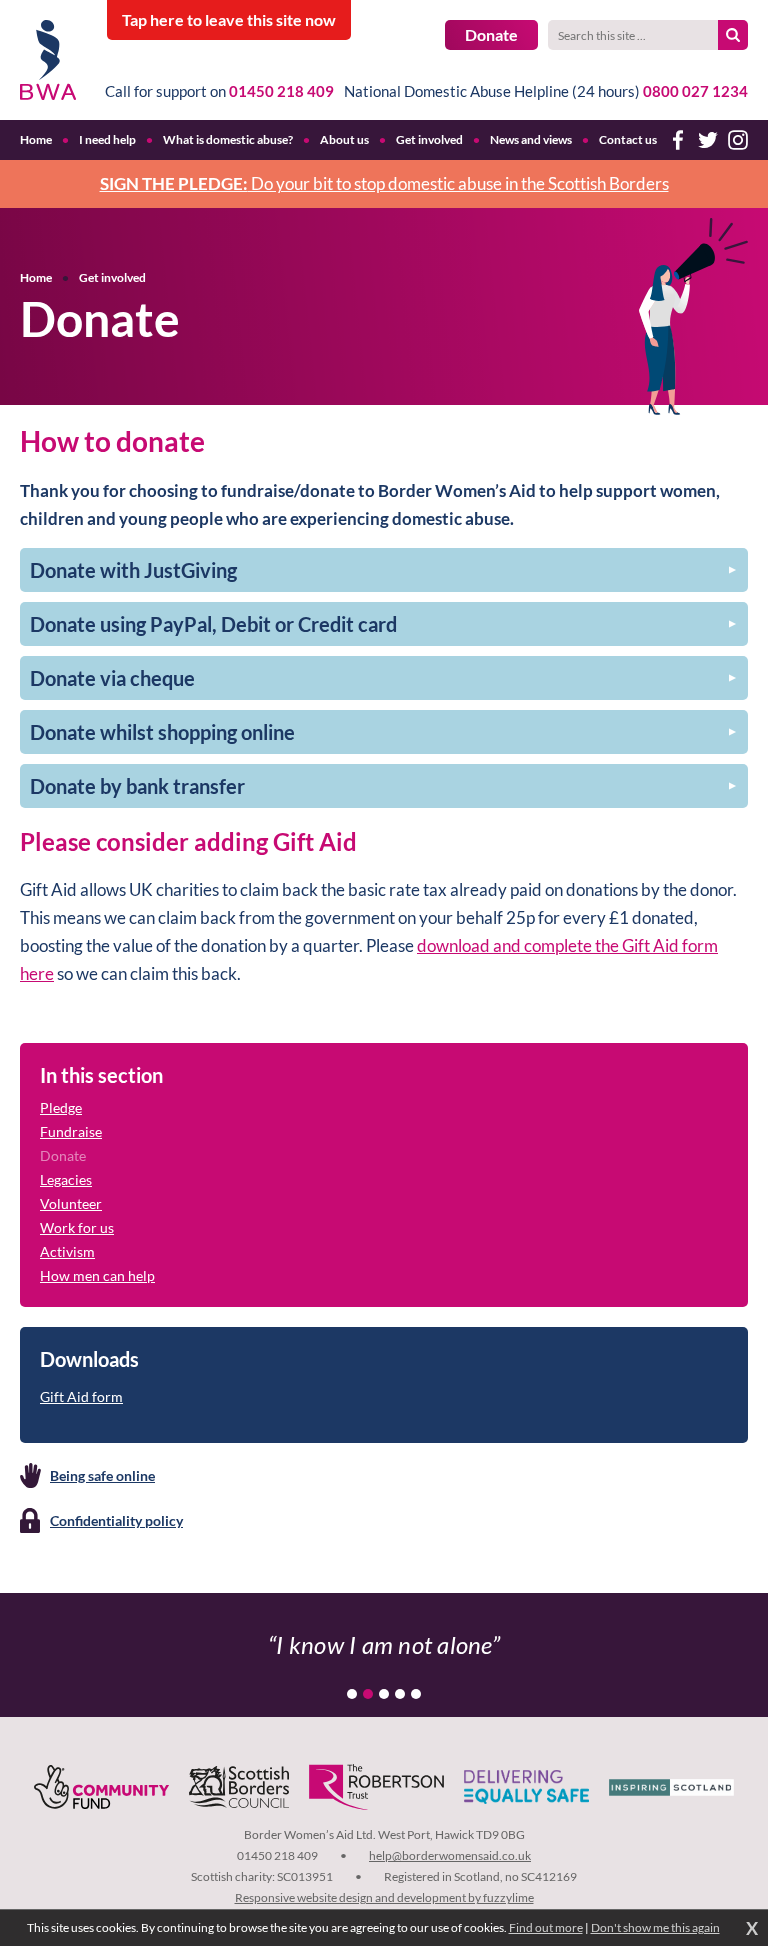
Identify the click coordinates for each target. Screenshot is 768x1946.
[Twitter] (708, 140)
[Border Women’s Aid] (48, 60)
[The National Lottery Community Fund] (101, 1787)
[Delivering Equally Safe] (526, 1787)
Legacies (66, 1179)
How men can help (97, 1275)
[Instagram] (738, 140)
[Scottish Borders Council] (239, 1787)
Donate (491, 34)
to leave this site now (229, 19)
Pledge (61, 1107)
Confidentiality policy (116, 1520)
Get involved (112, 277)
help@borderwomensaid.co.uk (450, 1855)
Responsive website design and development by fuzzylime (384, 1897)
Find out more (546, 1927)
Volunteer (71, 1203)
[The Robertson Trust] (376, 1787)
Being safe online (102, 1475)
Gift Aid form (81, 1396)
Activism (67, 1251)
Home (36, 277)
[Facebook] (678, 140)
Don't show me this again (655, 1927)
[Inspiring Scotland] (671, 1787)
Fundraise (71, 1131)
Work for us (77, 1227)
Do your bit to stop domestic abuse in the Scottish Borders (384, 183)
